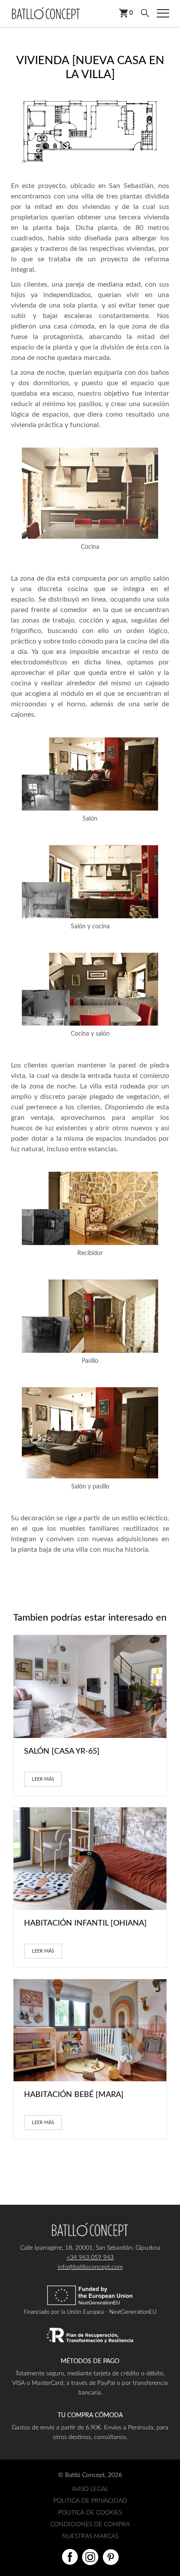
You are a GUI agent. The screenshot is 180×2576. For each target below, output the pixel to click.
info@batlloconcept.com (90, 2267)
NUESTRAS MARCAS (90, 2536)
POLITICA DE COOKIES (90, 2513)
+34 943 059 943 (90, 2258)
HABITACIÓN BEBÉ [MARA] (74, 2095)
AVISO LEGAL (90, 2489)
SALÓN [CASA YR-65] (62, 1752)
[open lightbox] (90, 131)
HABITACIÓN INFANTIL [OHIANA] (85, 1923)
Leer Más (43, 1779)
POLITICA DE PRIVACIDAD (90, 2501)
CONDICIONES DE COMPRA (90, 2525)
